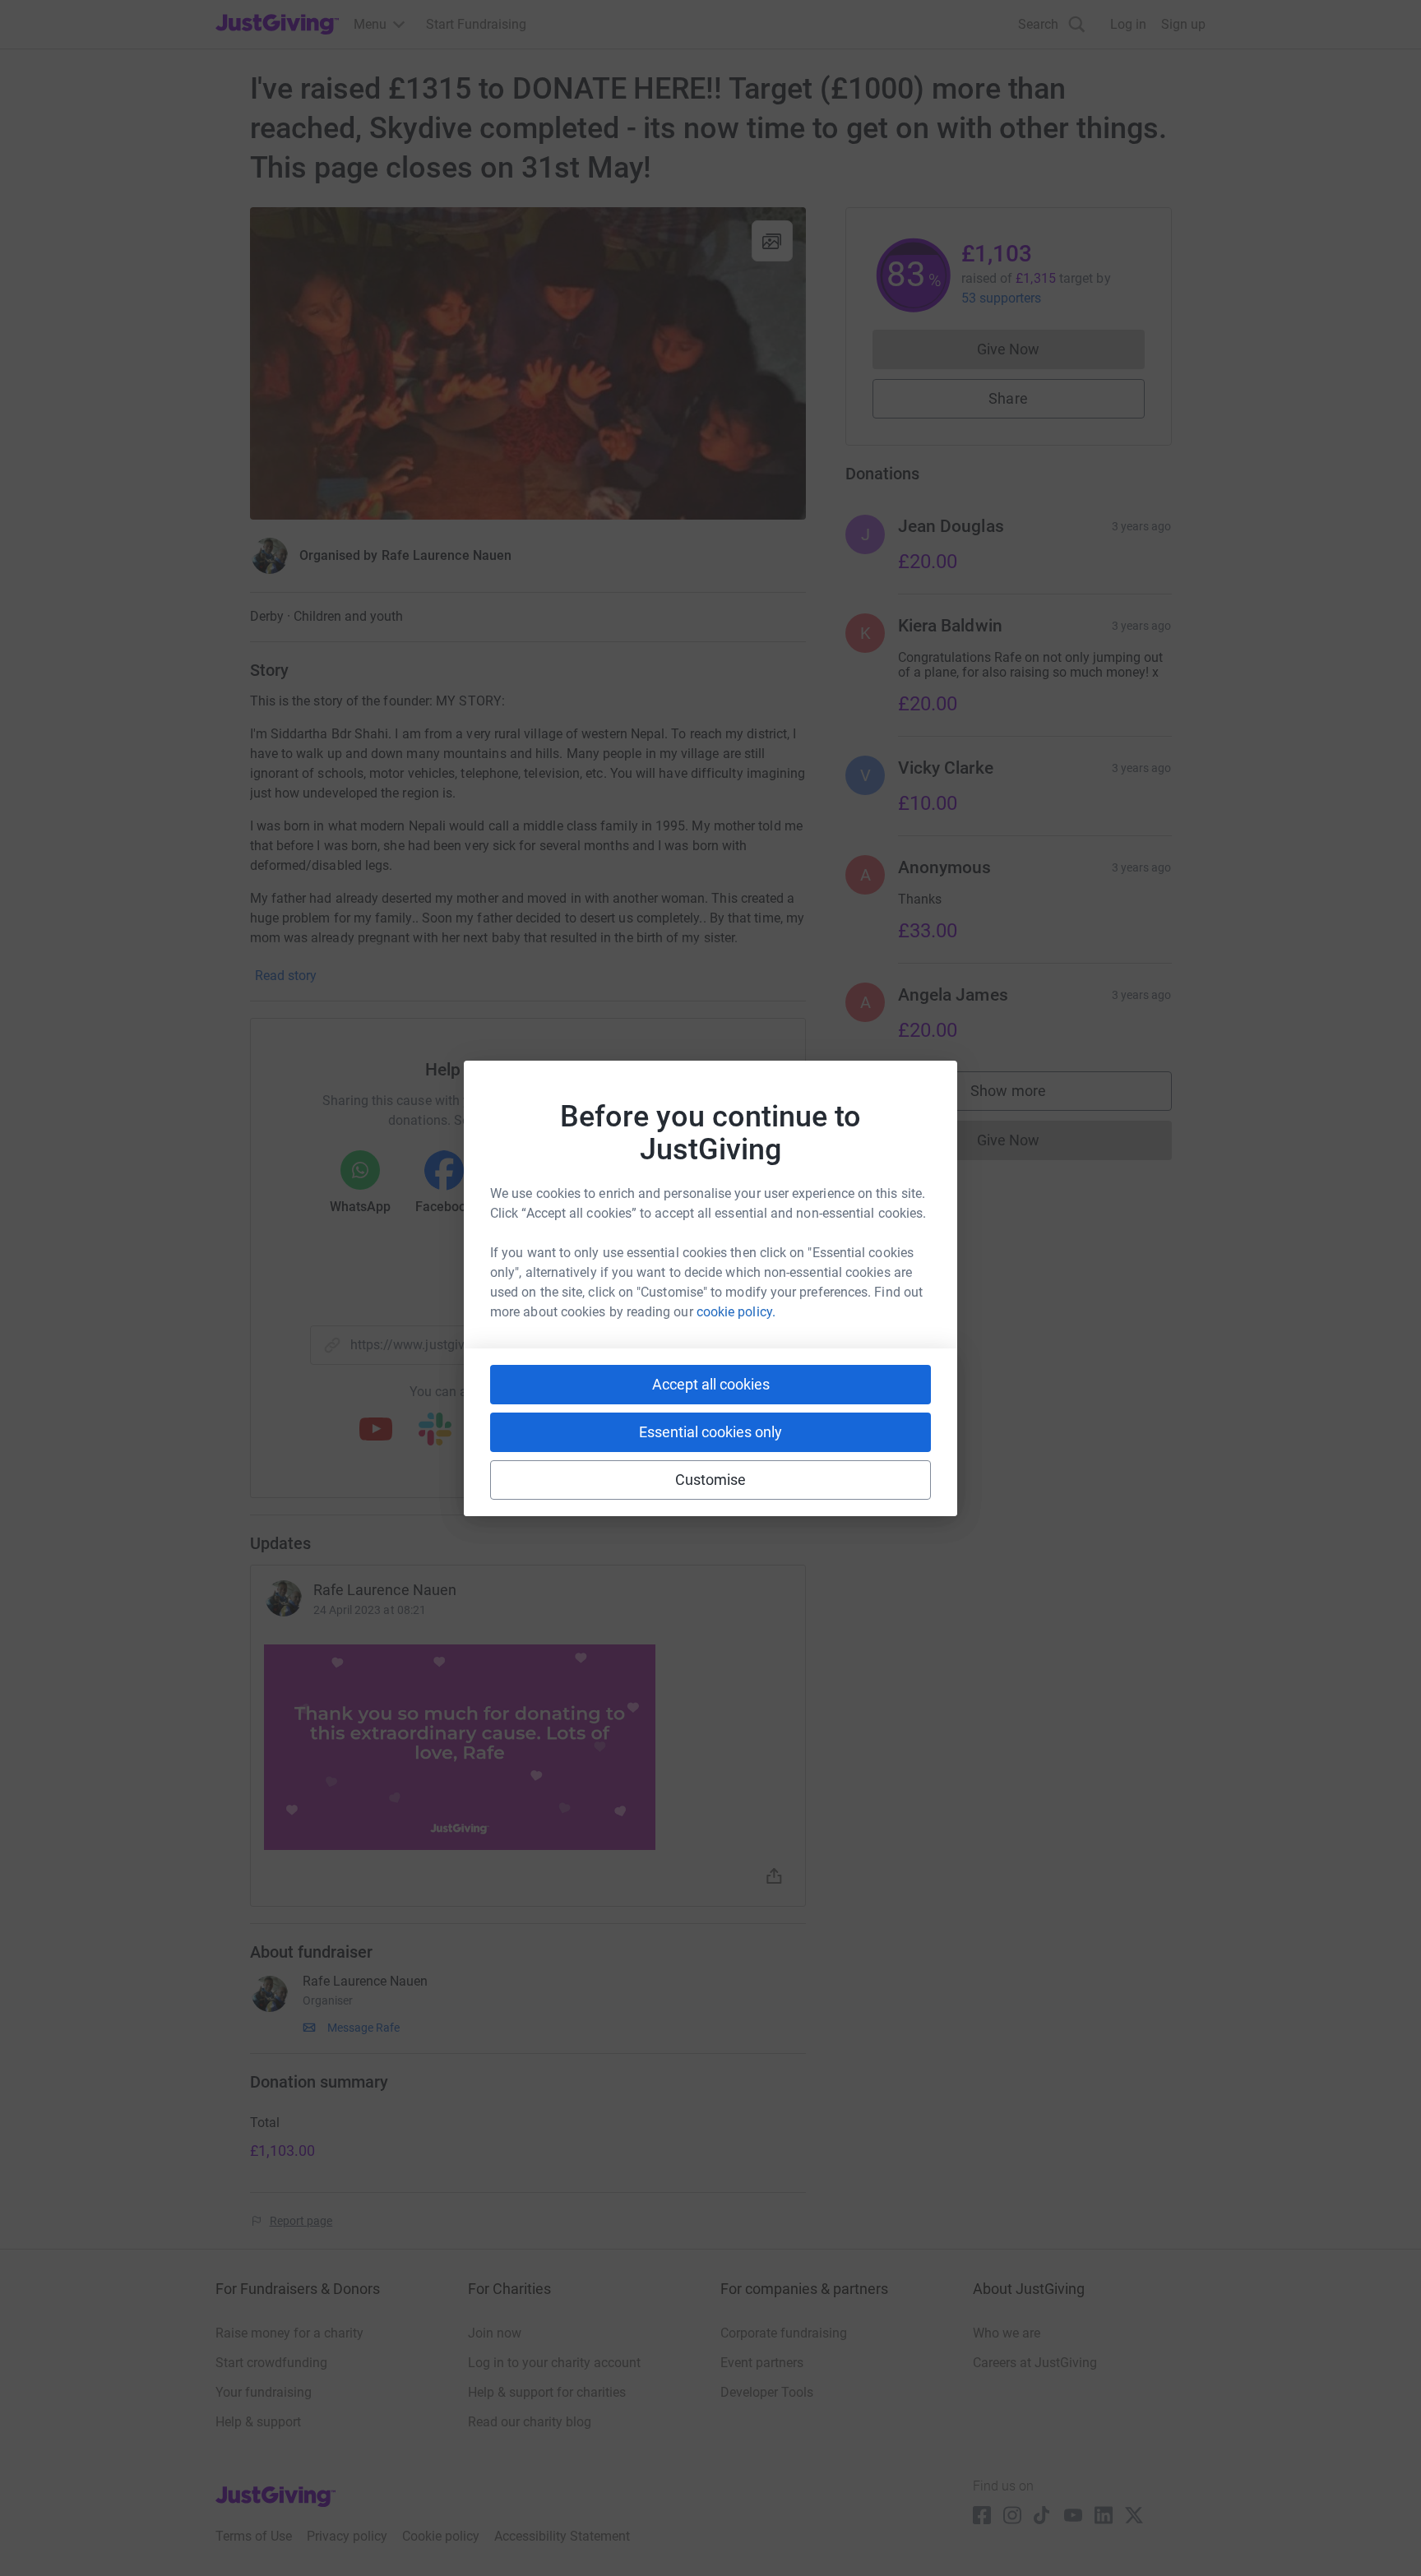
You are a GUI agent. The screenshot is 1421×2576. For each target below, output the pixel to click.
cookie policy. (736, 1312)
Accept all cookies (711, 1384)
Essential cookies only (710, 1432)
